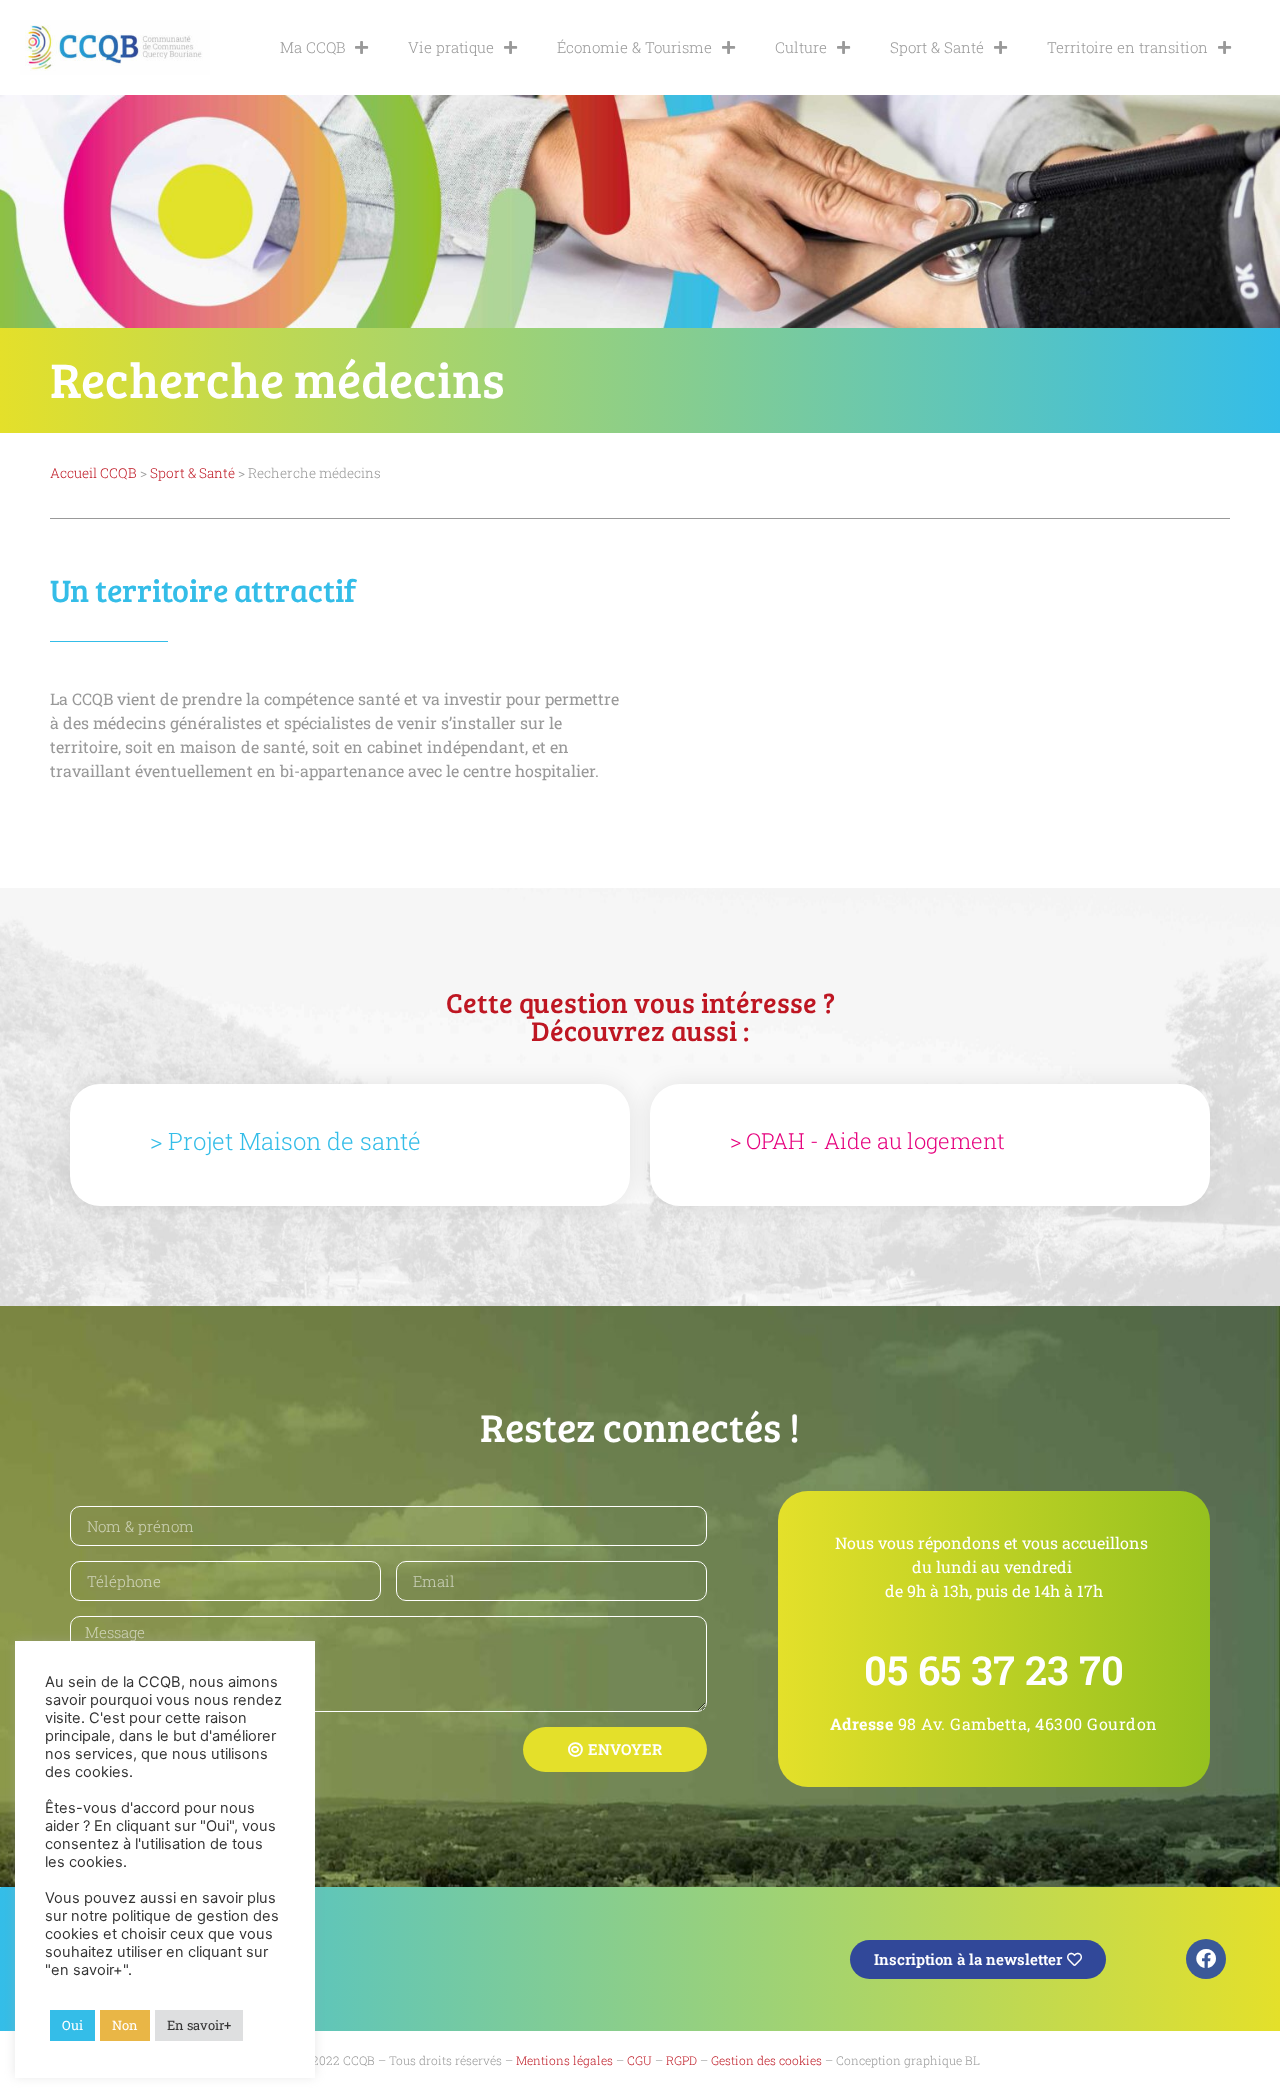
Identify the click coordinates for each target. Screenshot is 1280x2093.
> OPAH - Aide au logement (867, 1140)
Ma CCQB (312, 47)
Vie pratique (451, 47)
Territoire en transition (1127, 47)
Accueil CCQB (93, 473)
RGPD (681, 2060)
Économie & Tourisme (634, 47)
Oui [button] (72, 2025)
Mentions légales (564, 2060)
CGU (639, 2060)
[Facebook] (1206, 1959)
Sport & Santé (937, 47)
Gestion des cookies (766, 2060)
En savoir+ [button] (199, 2025)
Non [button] (125, 2025)
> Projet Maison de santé (285, 1141)
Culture (801, 47)
